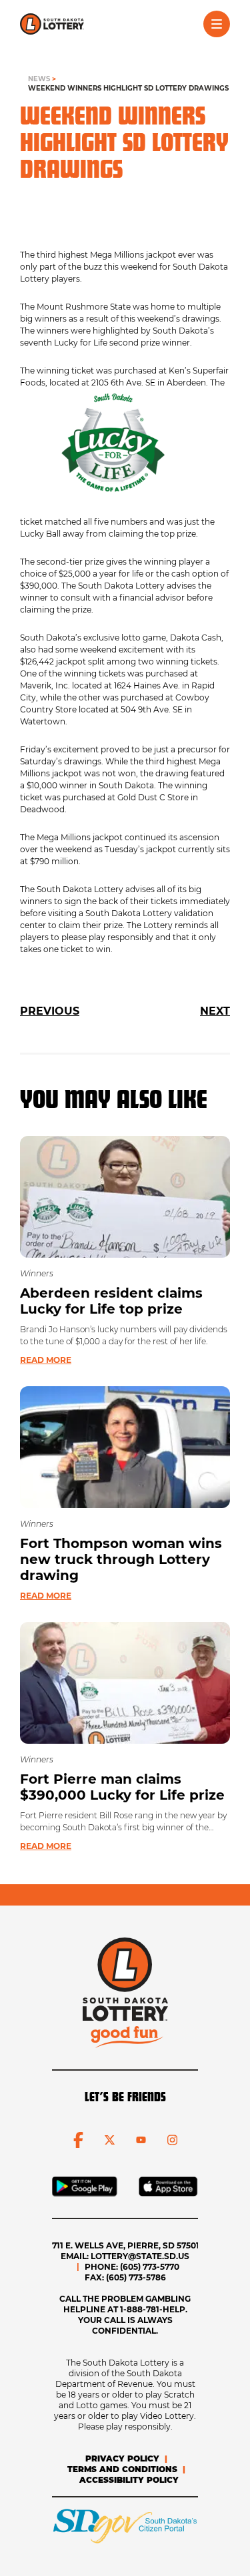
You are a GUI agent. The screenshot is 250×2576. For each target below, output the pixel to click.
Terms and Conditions (122, 2469)
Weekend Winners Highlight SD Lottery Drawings (128, 88)
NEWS (39, 79)
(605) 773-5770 (150, 2267)
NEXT (215, 1011)
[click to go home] (52, 24)
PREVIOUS (50, 1011)
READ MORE (46, 1360)
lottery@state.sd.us (140, 2256)
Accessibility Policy (129, 2480)
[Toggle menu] (217, 24)
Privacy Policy (122, 2458)
